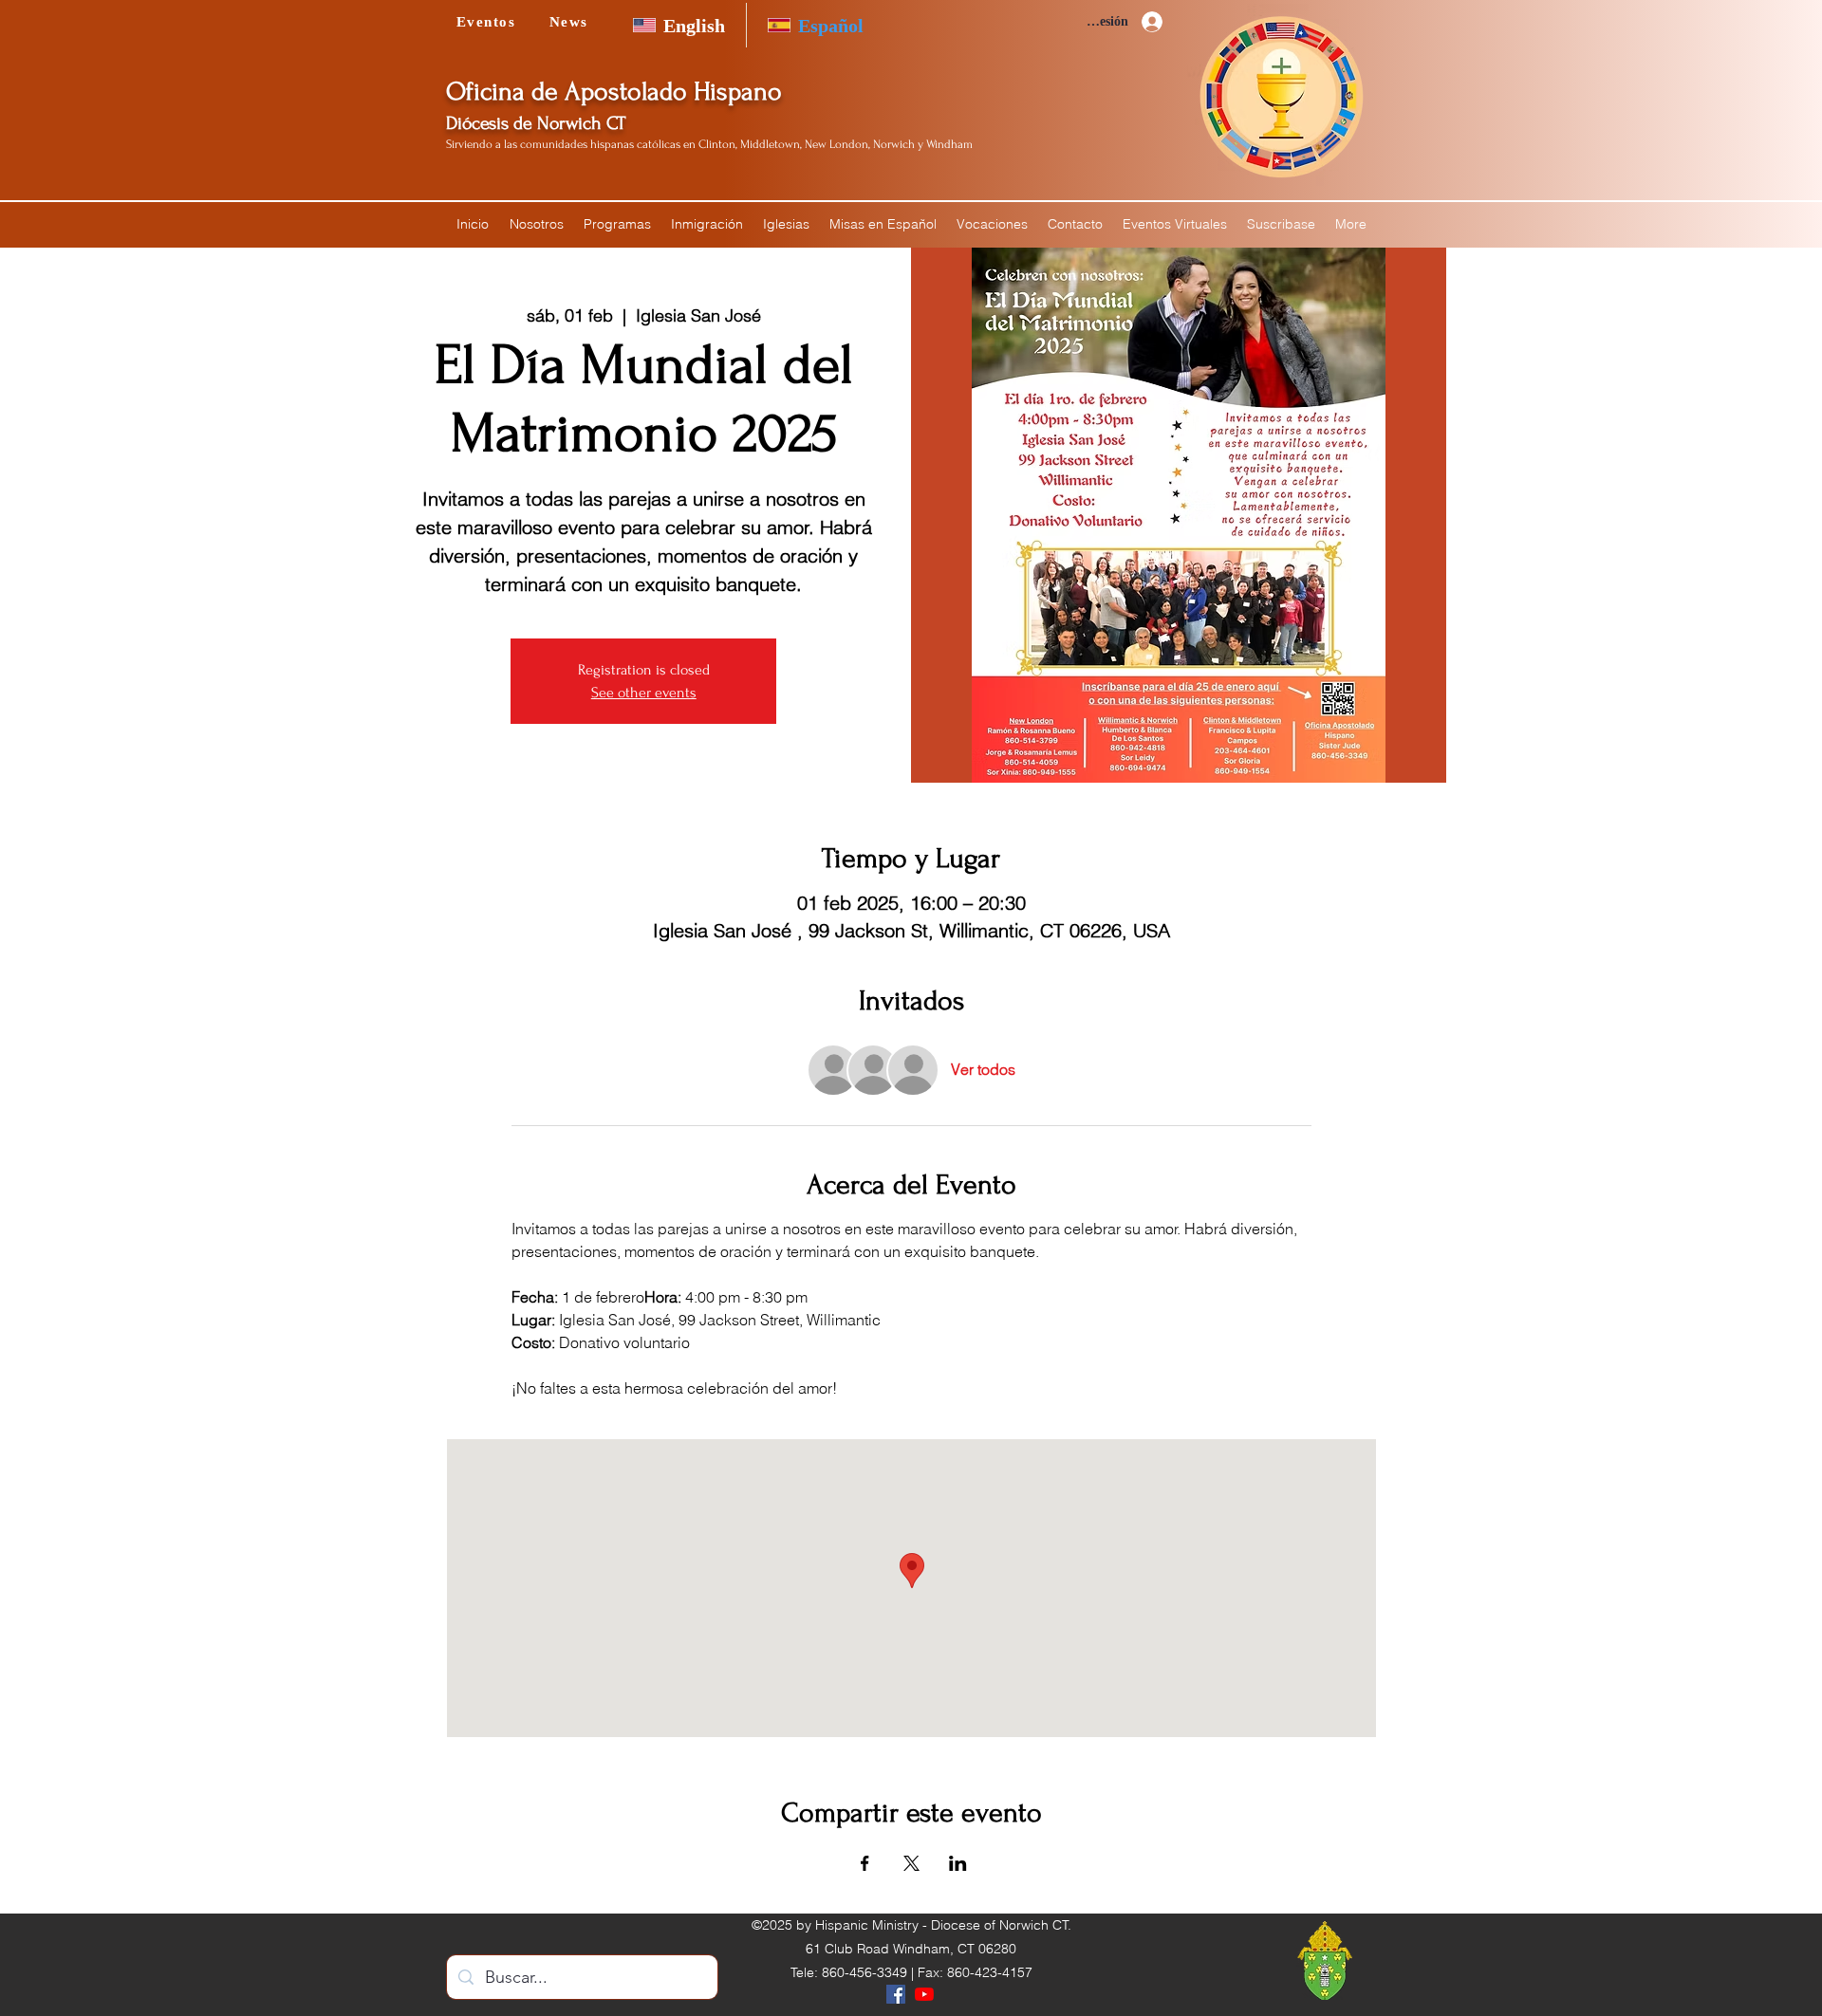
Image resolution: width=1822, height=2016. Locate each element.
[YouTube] (924, 1994)
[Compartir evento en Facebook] (865, 1863)
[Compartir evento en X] (911, 1863)
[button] (536, 224)
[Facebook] (896, 1994)
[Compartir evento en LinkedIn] (958, 1863)
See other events (644, 693)
